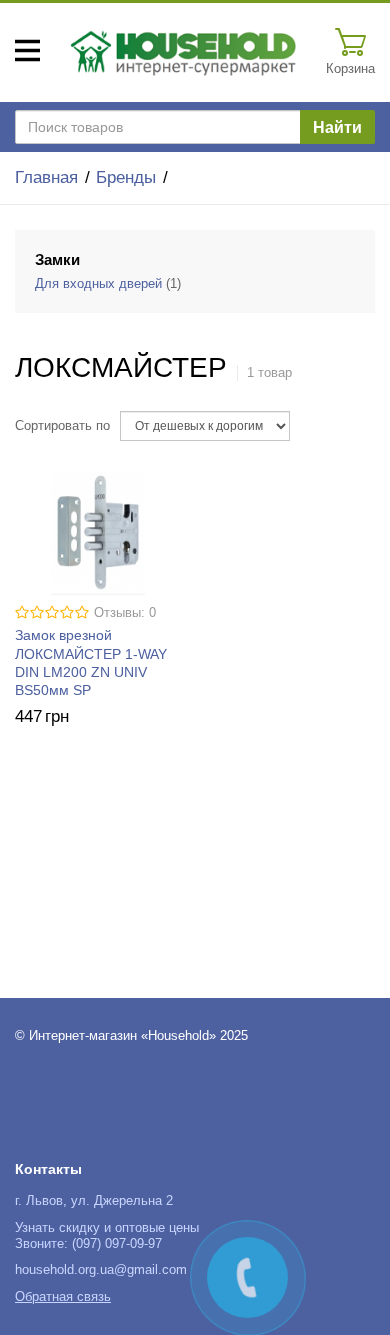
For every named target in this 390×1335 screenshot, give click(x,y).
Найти (337, 127)
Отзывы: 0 (125, 613)
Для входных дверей (98, 284)
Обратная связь (63, 1297)
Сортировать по (62, 426)
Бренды (126, 177)
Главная (46, 177)
